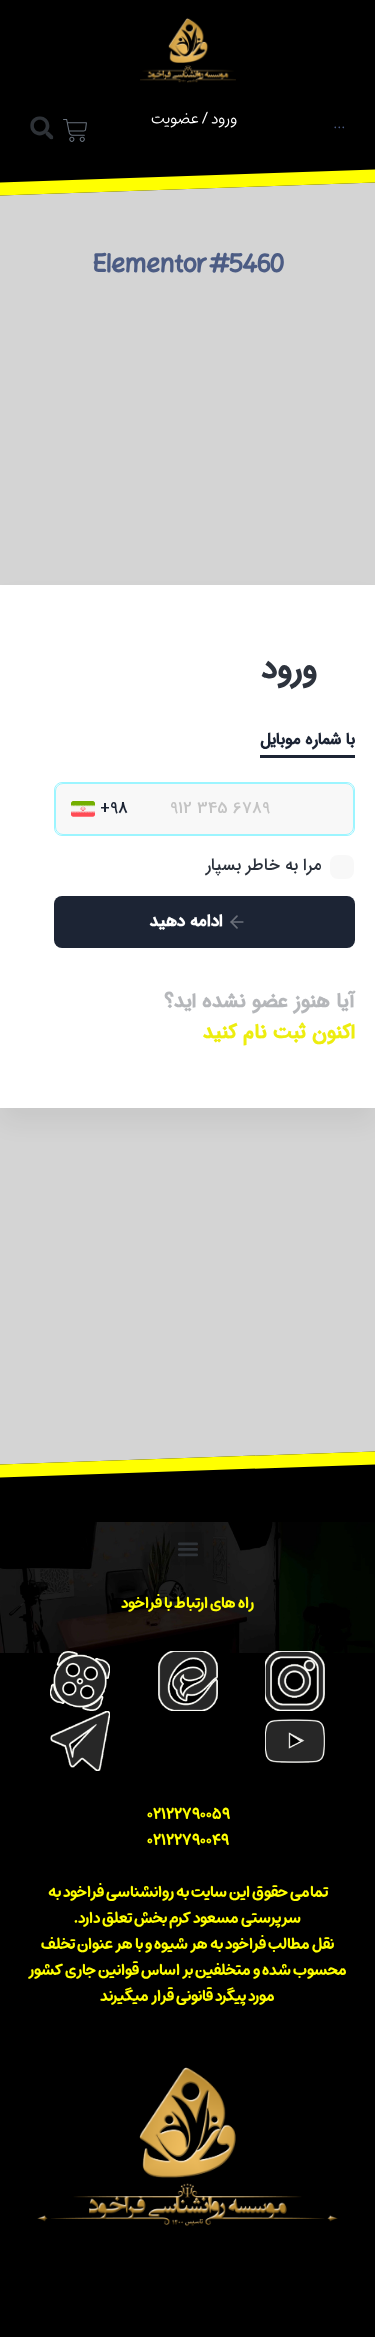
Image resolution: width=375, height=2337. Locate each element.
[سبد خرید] (75, 134)
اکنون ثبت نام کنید (279, 1032)
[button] (41, 127)
